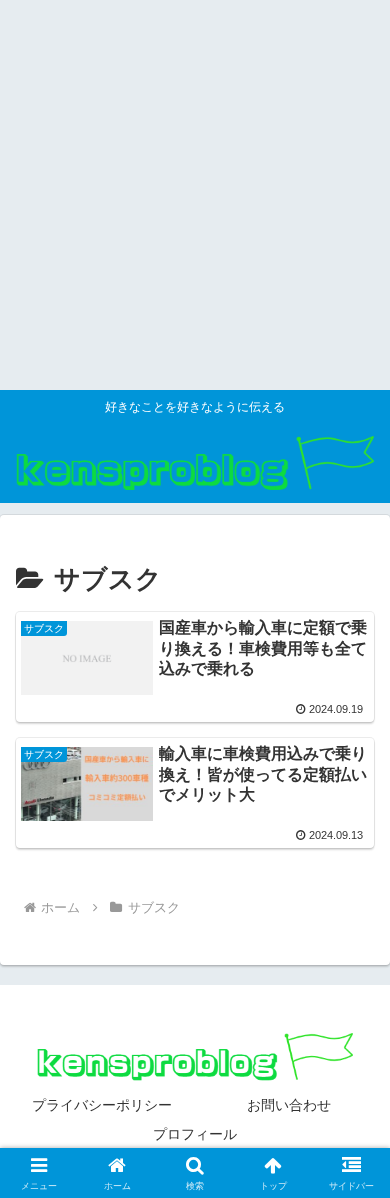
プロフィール (195, 1134)
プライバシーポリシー (102, 1105)
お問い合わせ (289, 1105)
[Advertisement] (195, 195)
